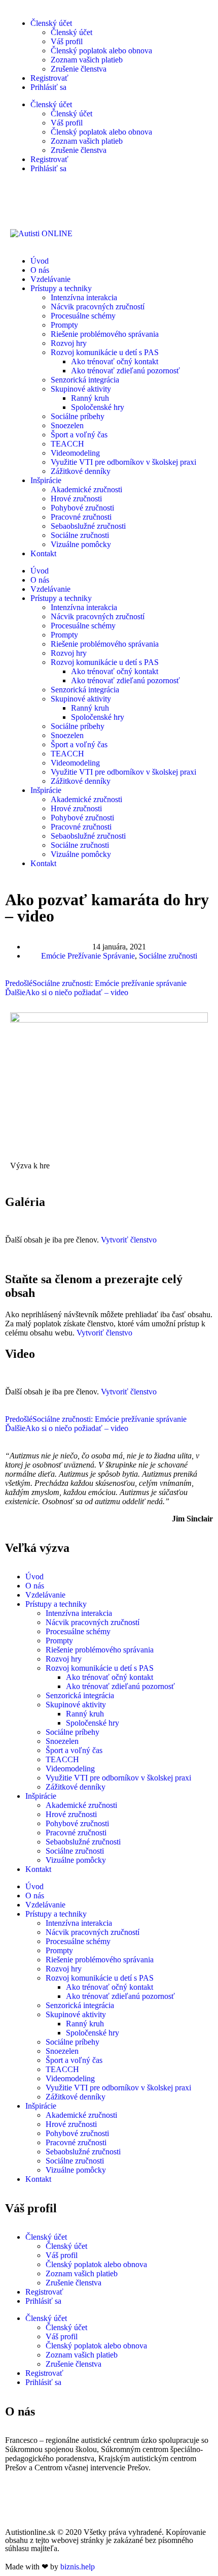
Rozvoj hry (69, 343)
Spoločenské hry (98, 407)
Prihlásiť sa (48, 87)
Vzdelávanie (50, 279)
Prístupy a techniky (61, 288)
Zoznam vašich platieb (87, 60)
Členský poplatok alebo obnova (101, 51)
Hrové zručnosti (76, 499)
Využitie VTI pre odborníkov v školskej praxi (123, 462)
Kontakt (43, 553)
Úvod (40, 261)
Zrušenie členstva (79, 69)
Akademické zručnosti (86, 489)
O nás (40, 270)
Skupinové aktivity (81, 389)
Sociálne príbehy (78, 416)
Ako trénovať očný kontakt (115, 361)
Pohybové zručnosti (82, 508)
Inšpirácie (46, 480)
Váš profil (67, 41)
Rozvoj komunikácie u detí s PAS (105, 352)
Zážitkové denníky (81, 471)
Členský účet (51, 23)
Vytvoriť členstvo (129, 1240)
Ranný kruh (90, 398)
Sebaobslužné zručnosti (88, 526)
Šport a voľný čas (79, 435)
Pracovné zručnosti (81, 517)
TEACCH (67, 444)
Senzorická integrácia (85, 380)
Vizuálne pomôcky (81, 544)
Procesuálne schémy (83, 316)
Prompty (64, 325)
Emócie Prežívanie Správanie (88, 956)
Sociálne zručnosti (80, 535)
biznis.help (78, 2567)
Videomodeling (75, 453)
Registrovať (49, 78)
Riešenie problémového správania (105, 334)
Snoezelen (67, 425)
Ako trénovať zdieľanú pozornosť (125, 371)
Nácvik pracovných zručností (98, 307)
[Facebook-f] (18, 2503)
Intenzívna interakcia (84, 297)
